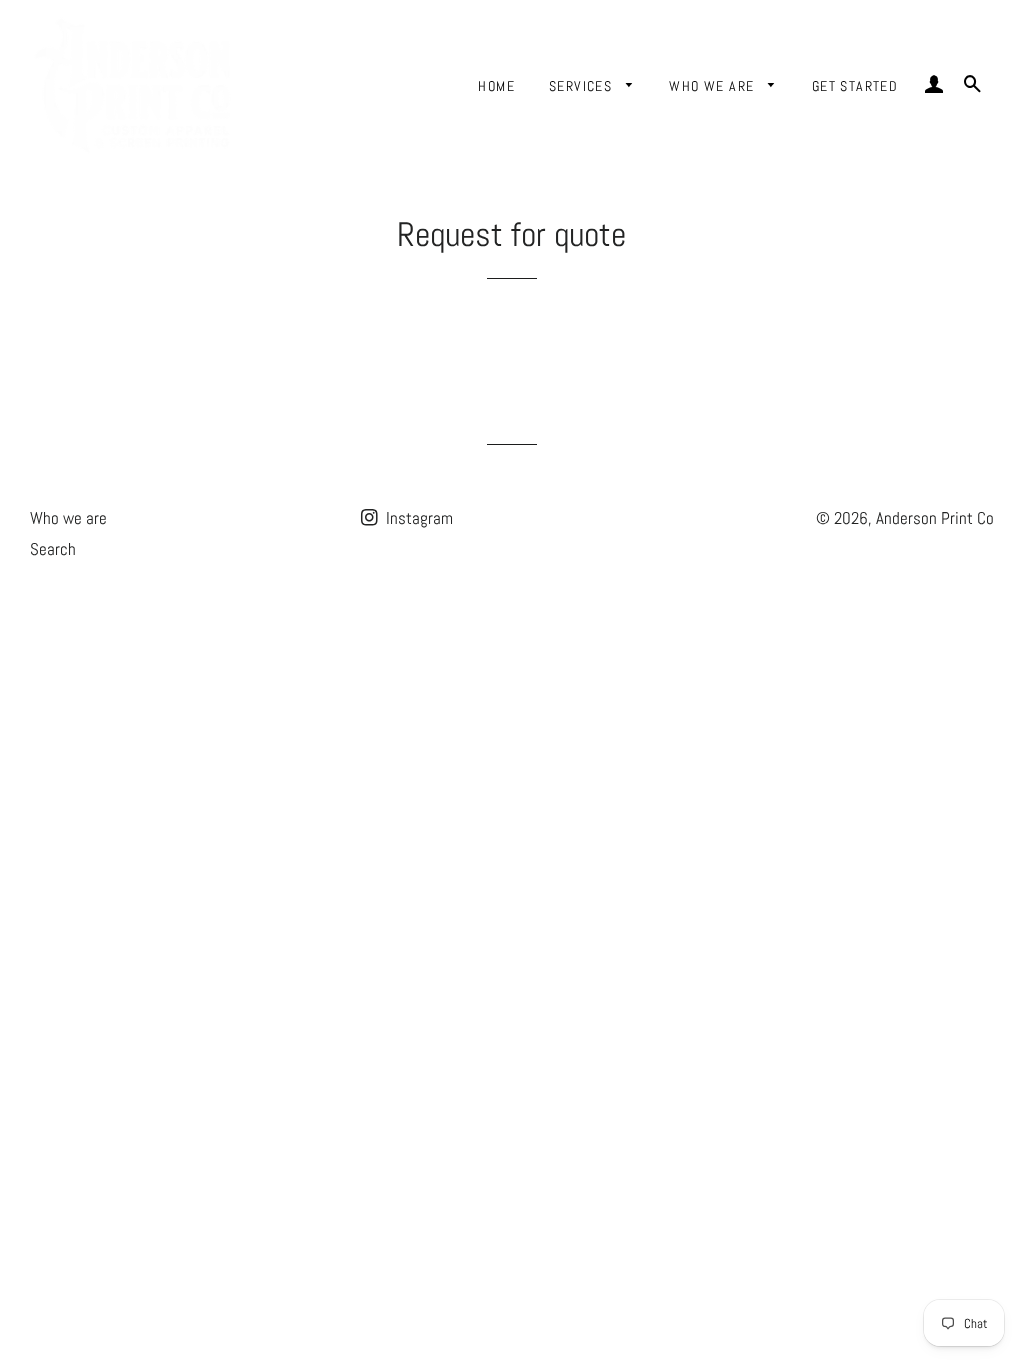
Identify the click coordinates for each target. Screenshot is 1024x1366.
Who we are (68, 518)
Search (53, 549)
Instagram (417, 518)
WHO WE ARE (713, 86)
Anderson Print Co (935, 518)
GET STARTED (855, 86)
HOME (496, 86)
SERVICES (583, 86)
